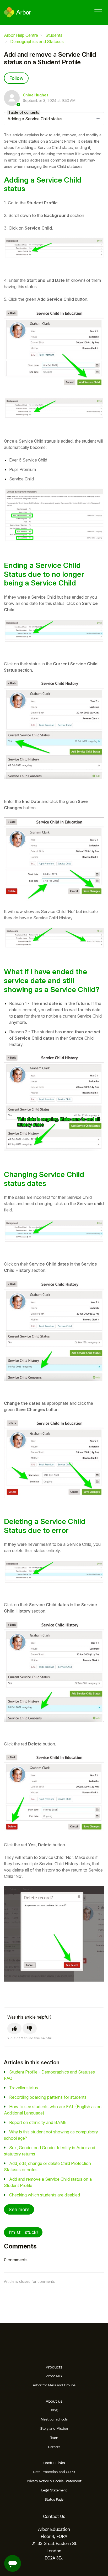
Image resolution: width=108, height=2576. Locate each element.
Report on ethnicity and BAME (38, 2122)
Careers (54, 2447)
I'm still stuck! (23, 2232)
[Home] (18, 12)
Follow (16, 78)
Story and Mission (54, 2428)
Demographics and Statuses (37, 42)
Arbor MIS (54, 2376)
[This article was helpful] (14, 2028)
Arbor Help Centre (21, 35)
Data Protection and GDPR (54, 2472)
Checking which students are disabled (45, 2195)
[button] (98, 12)
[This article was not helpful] (30, 2028)
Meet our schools (54, 2419)
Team (54, 2438)
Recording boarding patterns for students (48, 2097)
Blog (54, 2410)
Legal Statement (54, 2490)
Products (54, 2367)
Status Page (54, 2499)
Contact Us (54, 2516)
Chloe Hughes (36, 95)
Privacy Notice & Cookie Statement (54, 2481)
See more (19, 2209)
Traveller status (24, 2088)
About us (54, 2401)
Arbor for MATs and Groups (54, 2385)
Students (54, 35)
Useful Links (54, 2463)
